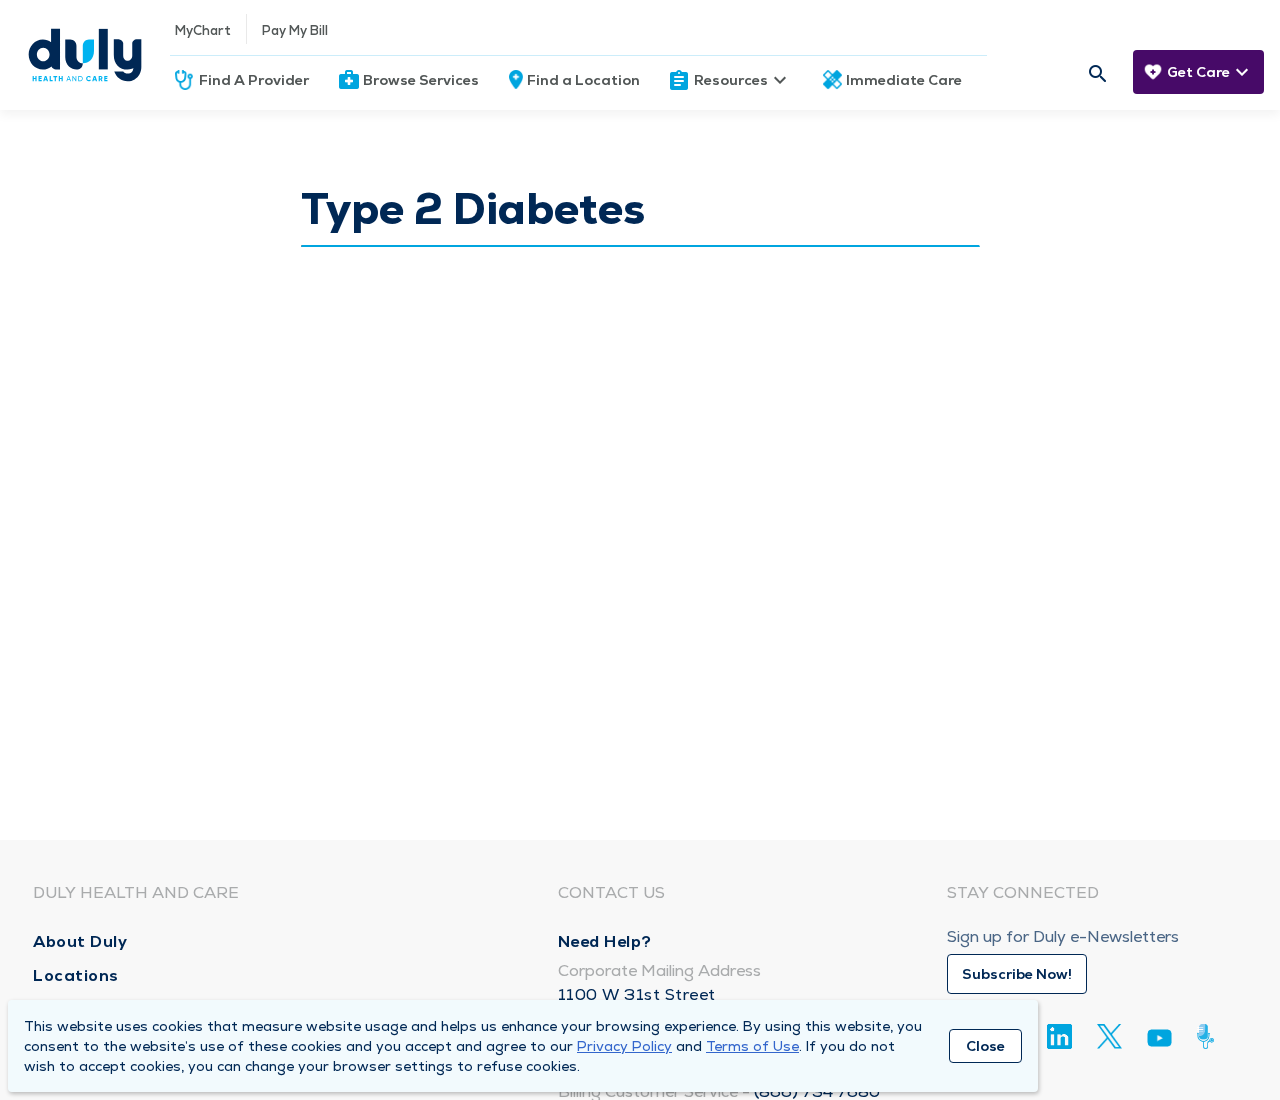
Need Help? (605, 941)
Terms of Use (752, 1046)
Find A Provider (254, 80)
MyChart (203, 30)
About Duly (80, 941)
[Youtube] (1159, 1041)
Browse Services (421, 80)
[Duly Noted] (1209, 1036)
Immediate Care (904, 80)
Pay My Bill (295, 30)
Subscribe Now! (1017, 974)
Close (985, 1046)
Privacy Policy (624, 1046)
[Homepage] (85, 55)
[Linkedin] (1059, 1036)
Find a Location (583, 80)
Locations (76, 975)
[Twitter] (1109, 1036)
